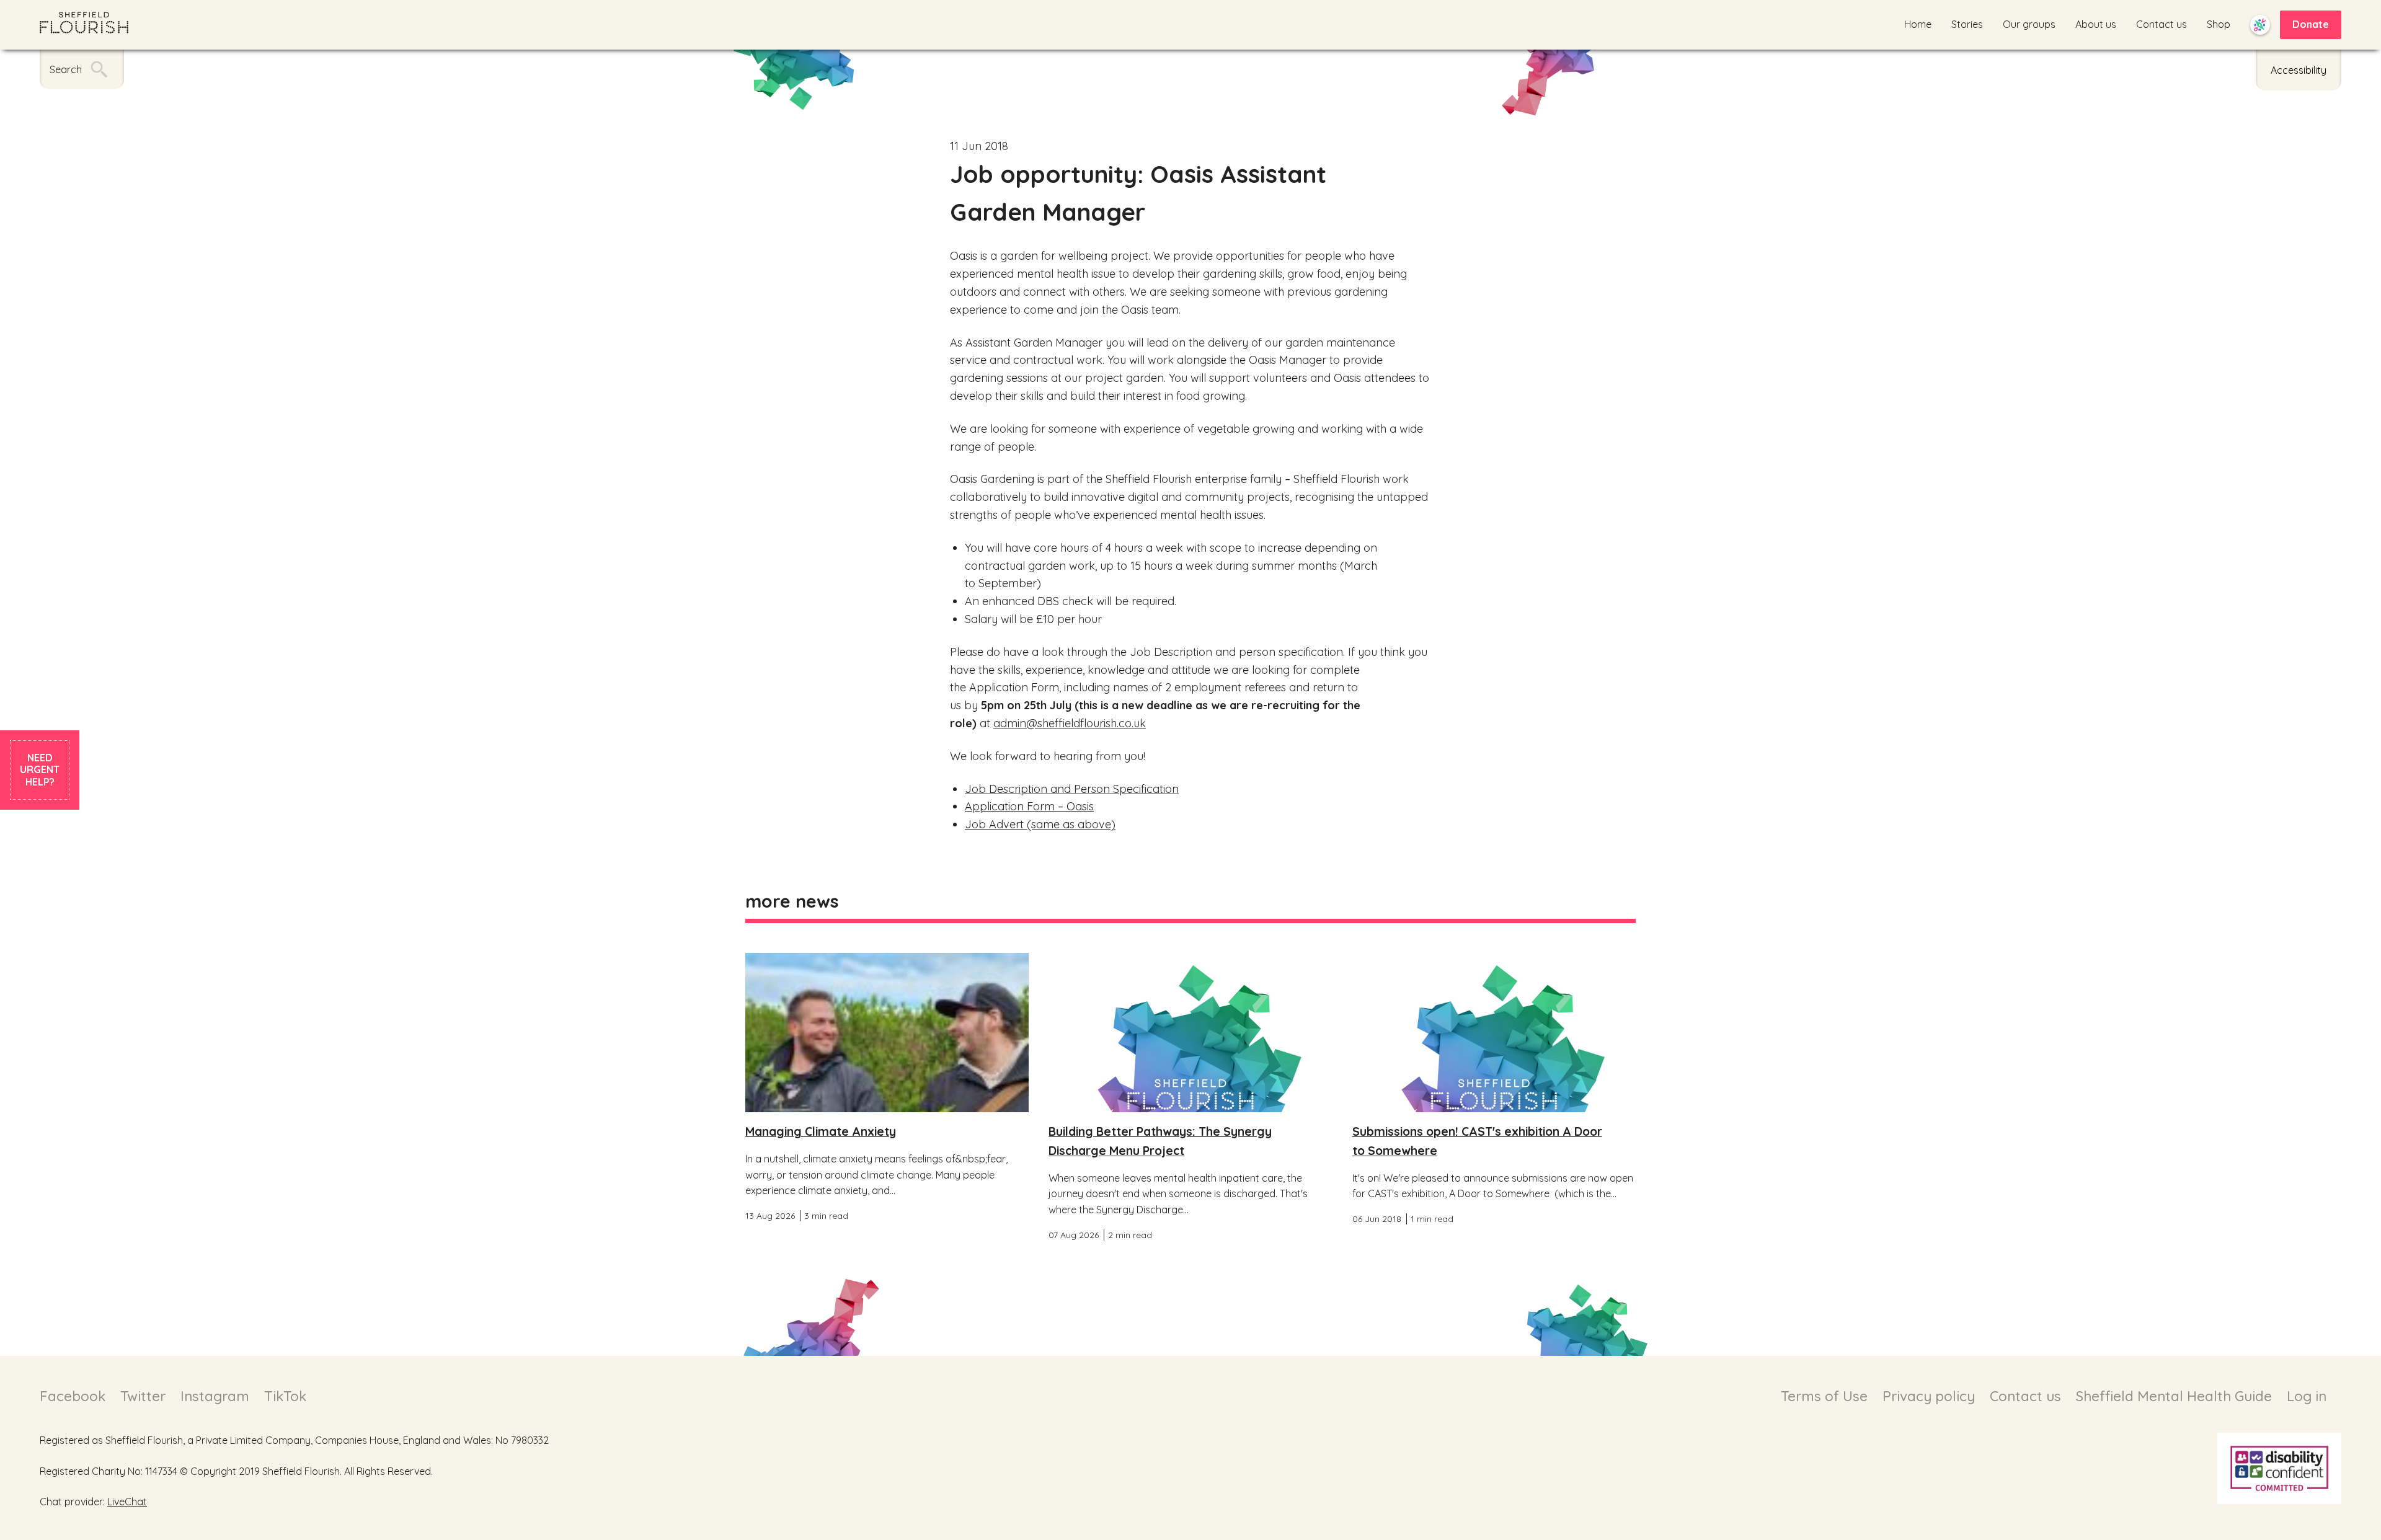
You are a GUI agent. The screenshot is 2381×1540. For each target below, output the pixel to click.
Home (1918, 24)
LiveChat (127, 1502)
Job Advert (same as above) (1040, 824)
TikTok (285, 1396)
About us (2096, 24)
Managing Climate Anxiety (821, 1131)
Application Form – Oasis (1029, 806)
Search (66, 69)
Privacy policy (1929, 1396)
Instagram (215, 1396)
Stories (1967, 24)
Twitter (143, 1396)
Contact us (2162, 24)
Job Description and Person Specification (1072, 789)
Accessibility (2299, 70)
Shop (2219, 24)
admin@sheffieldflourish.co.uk (1070, 723)
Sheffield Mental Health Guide (2174, 1396)
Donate (2311, 24)
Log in (2307, 1396)
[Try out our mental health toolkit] (2260, 25)
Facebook (73, 1396)
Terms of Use (1824, 1396)
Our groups (2029, 24)
